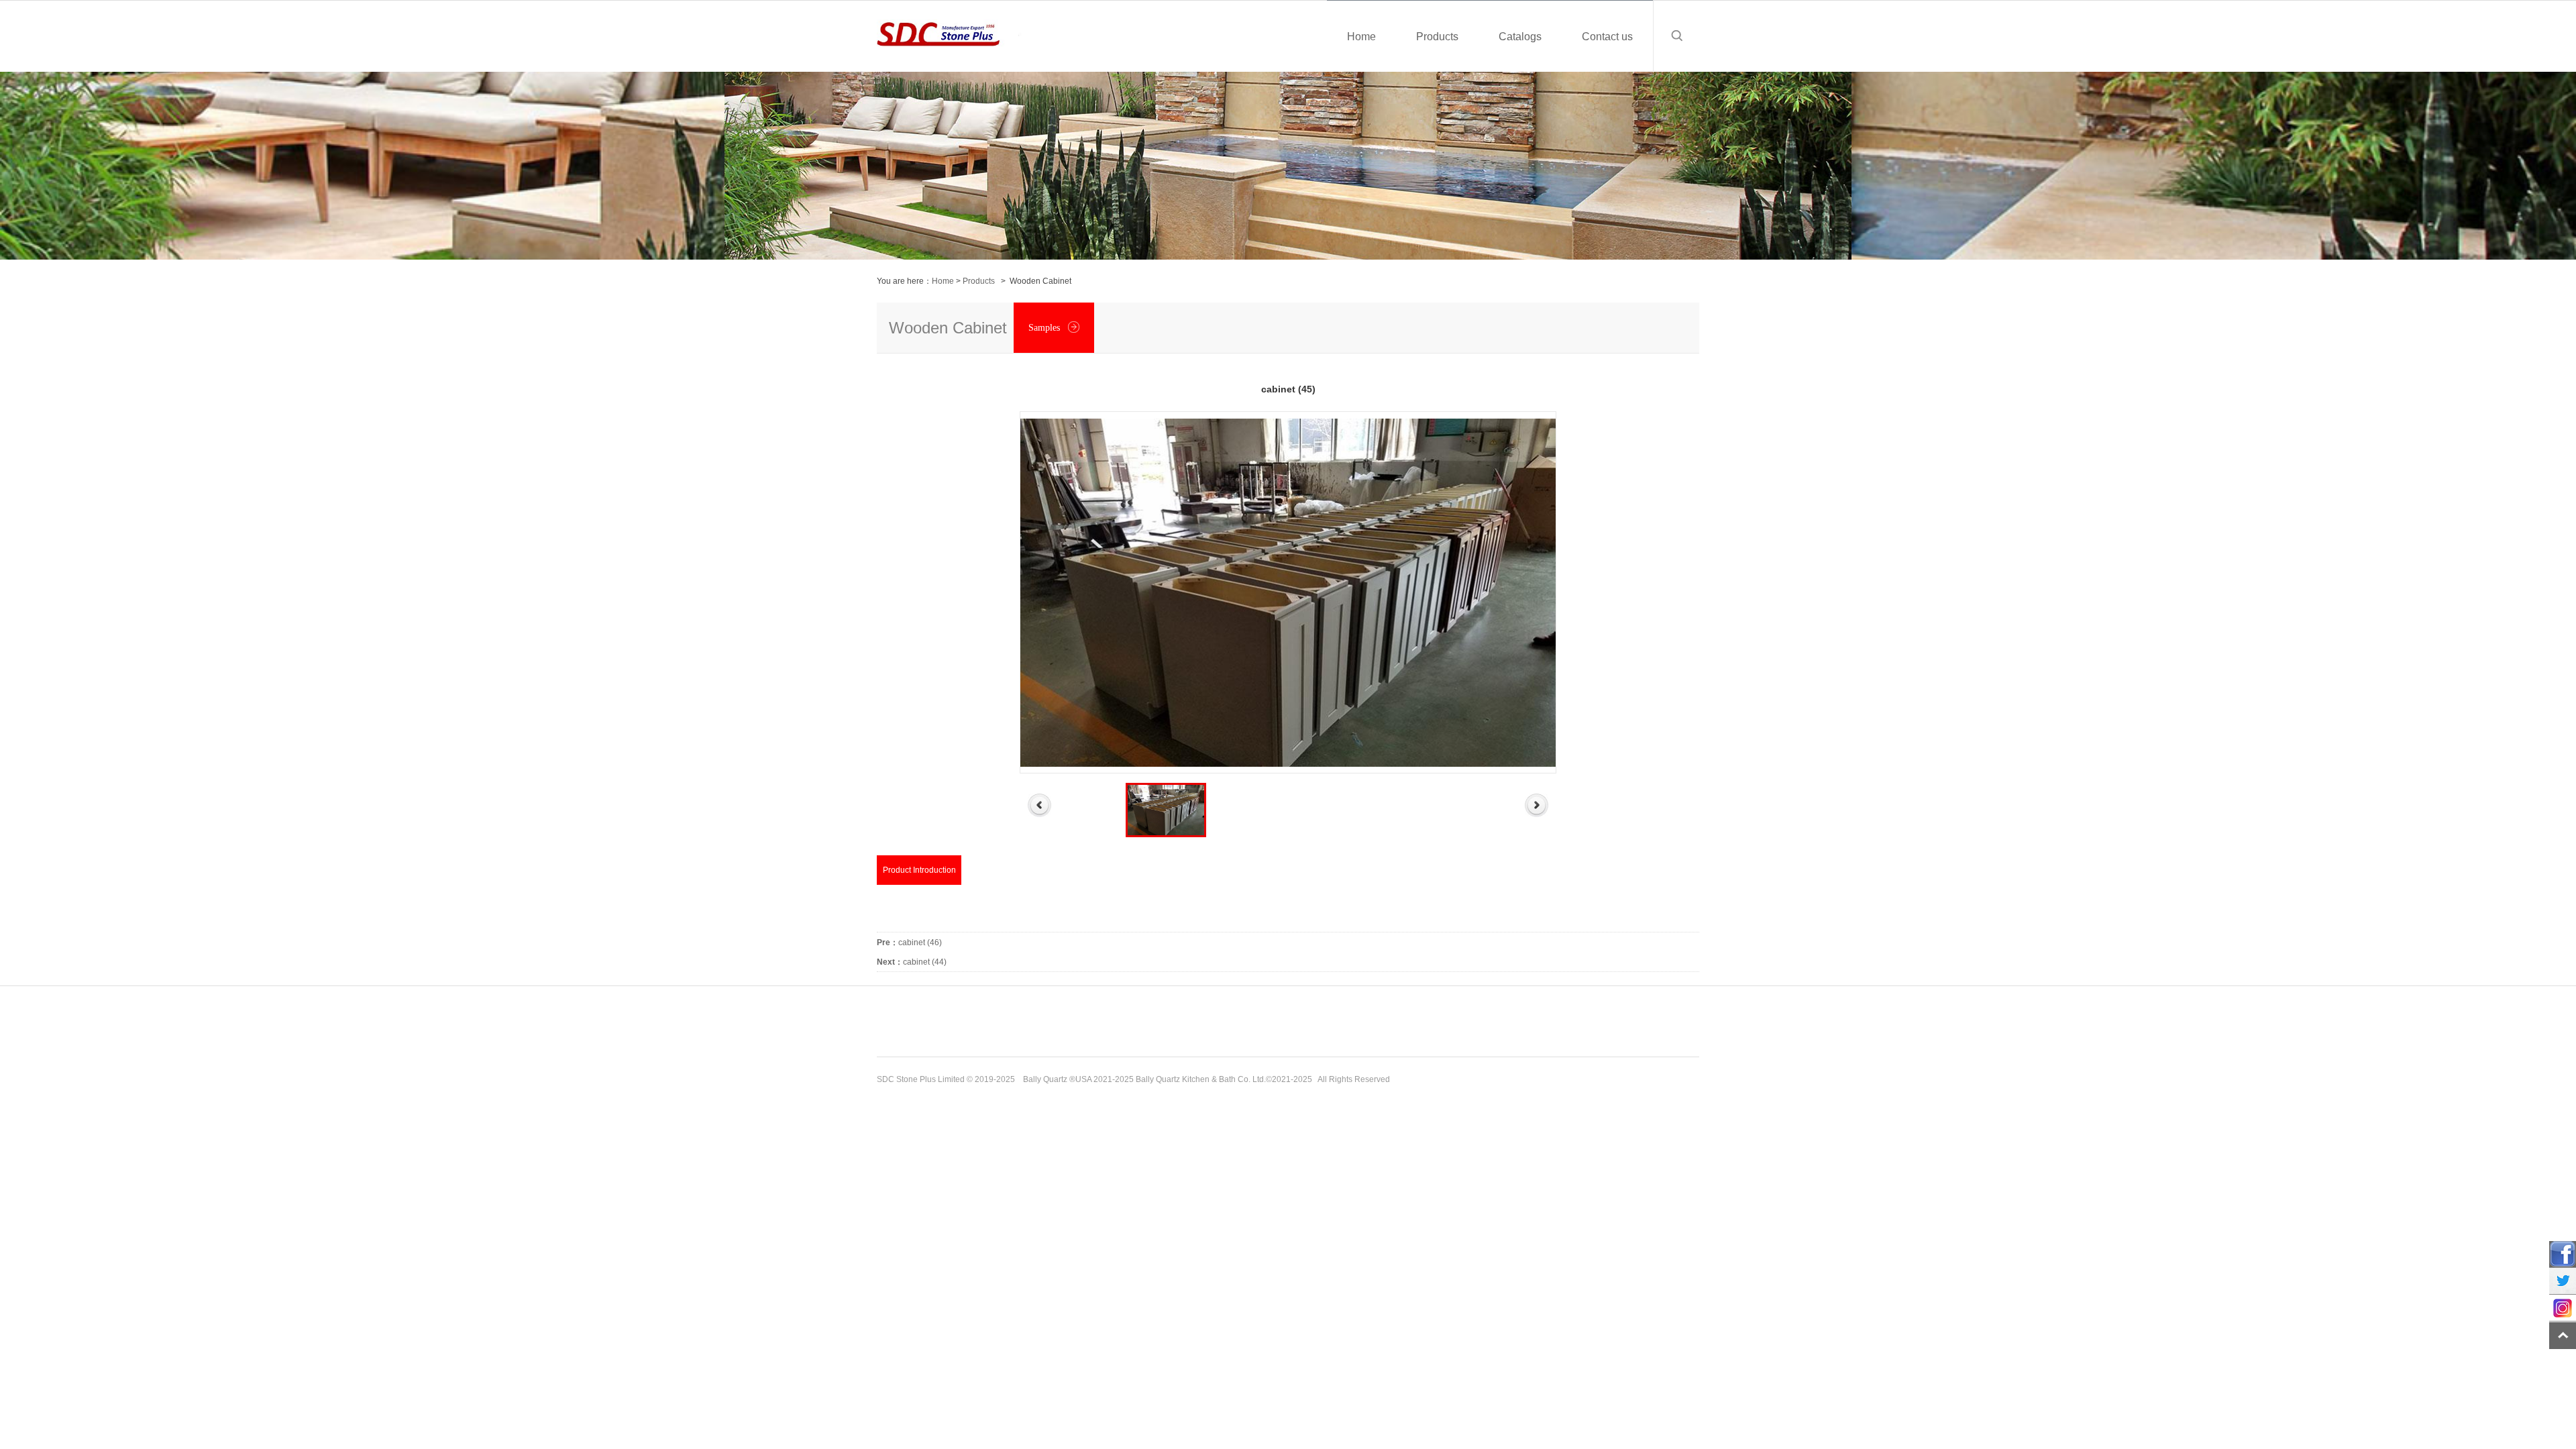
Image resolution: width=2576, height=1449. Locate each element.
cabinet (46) (909, 943)
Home (943, 281)
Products (979, 281)
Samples (1045, 328)
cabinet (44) (912, 962)
